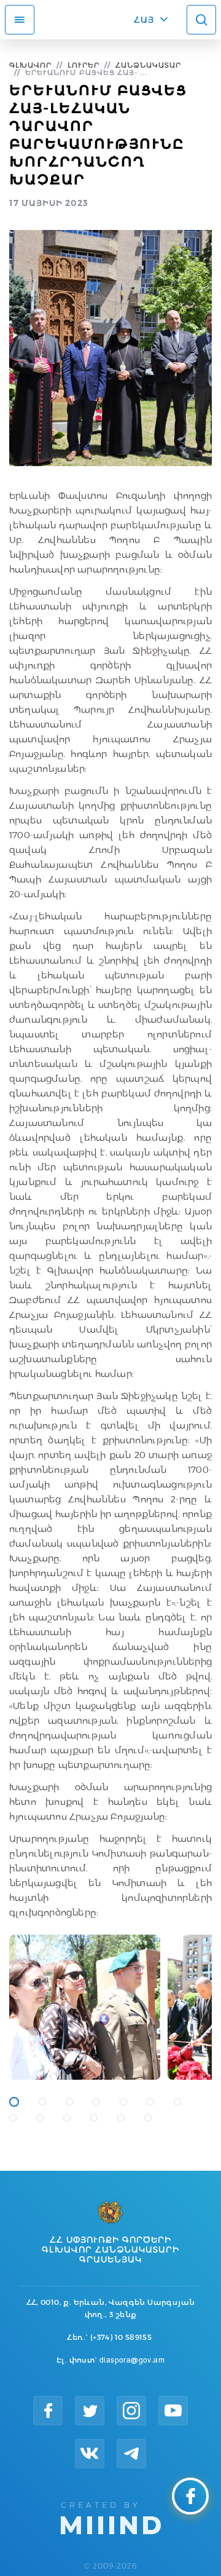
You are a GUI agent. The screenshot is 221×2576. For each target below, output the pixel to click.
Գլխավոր (30, 65)
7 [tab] (177, 2102)
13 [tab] (148, 2118)
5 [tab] (123, 2102)
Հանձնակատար (148, 65)
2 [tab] (42, 2102)
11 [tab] (94, 2118)
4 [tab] (96, 2102)
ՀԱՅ (144, 20)
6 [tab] (150, 2102)
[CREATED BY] (111, 2517)
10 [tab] (67, 2118)
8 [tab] (13, 2118)
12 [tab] (121, 2118)
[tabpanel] (85, 2007)
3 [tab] (69, 2102)
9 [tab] (40, 2118)
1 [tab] (14, 2102)
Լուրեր (83, 65)
